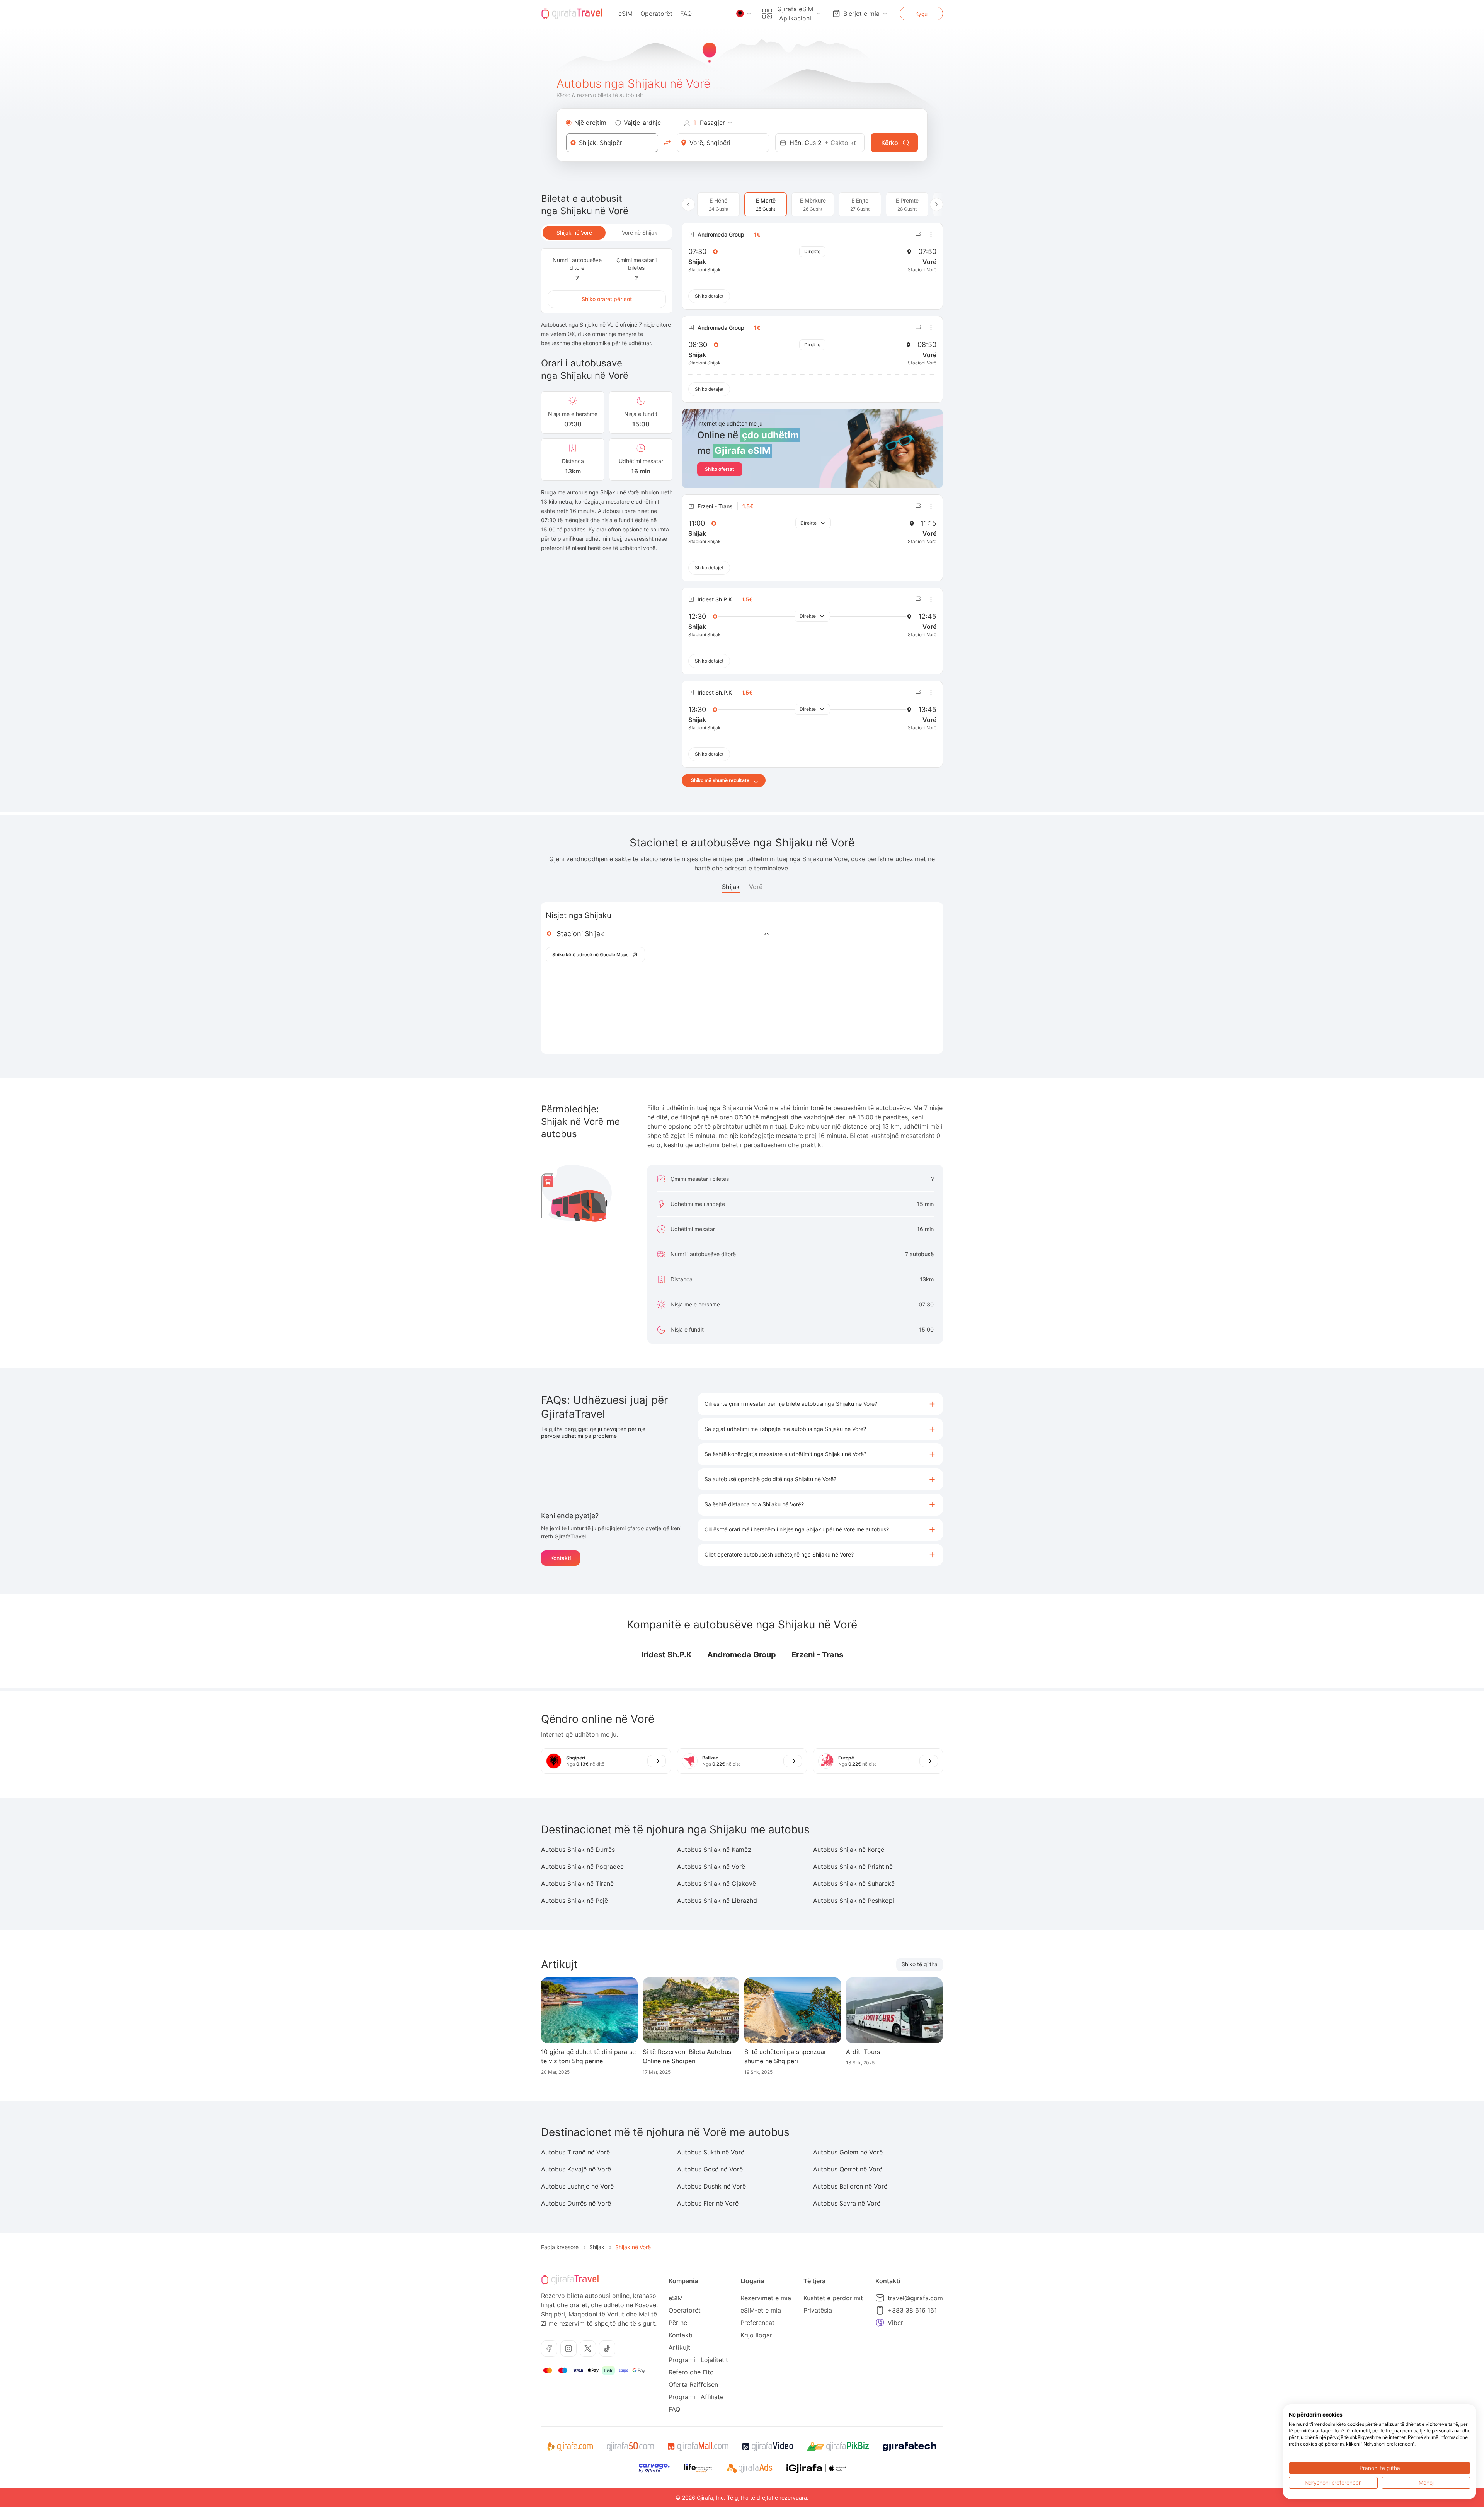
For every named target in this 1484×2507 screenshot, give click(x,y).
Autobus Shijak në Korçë (849, 1850)
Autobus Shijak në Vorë (711, 1867)
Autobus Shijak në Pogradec (582, 1867)
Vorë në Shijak (640, 232)
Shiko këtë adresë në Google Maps (590, 955)
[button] (820, 1404)
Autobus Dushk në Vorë (711, 2186)
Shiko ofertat (720, 469)
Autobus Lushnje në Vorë (577, 2186)
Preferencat (757, 2323)
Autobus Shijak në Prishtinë (853, 1867)
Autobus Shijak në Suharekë (854, 1884)
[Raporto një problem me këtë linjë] (918, 235)
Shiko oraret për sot (607, 299)
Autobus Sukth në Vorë (711, 2152)
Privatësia (818, 2310)
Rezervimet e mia (766, 2298)
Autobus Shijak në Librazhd (717, 1901)
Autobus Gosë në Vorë (710, 2169)
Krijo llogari (757, 2335)
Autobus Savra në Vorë (847, 2203)
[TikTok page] (607, 2349)
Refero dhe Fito (691, 2372)
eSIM (625, 14)
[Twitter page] (588, 2349)
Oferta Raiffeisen (693, 2384)
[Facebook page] (549, 2349)
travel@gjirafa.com (915, 2298)
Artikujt (679, 2347)
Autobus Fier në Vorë (708, 2203)
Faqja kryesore (560, 2247)
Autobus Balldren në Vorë (850, 2186)
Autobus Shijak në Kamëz (714, 1850)
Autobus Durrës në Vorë (576, 2203)
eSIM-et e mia (761, 2310)
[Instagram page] (568, 2349)
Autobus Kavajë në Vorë (576, 2169)
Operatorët (656, 14)
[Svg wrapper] (570, 2447)
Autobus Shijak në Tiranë (577, 1884)
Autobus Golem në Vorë (848, 2152)
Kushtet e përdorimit (833, 2298)
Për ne (678, 2323)
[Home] (572, 14)
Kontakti (561, 1558)
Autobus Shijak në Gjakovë (716, 1884)
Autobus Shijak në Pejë (574, 1901)
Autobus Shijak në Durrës (578, 1850)
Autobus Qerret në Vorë (848, 2169)
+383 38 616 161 (912, 2310)
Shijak (731, 887)
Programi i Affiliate (696, 2397)
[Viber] (880, 2323)
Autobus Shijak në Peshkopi (854, 1901)
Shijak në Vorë (574, 232)
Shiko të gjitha (920, 1964)
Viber (895, 2323)
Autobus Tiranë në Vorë (575, 2152)
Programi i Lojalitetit (698, 2360)
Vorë (756, 887)
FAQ (686, 14)
